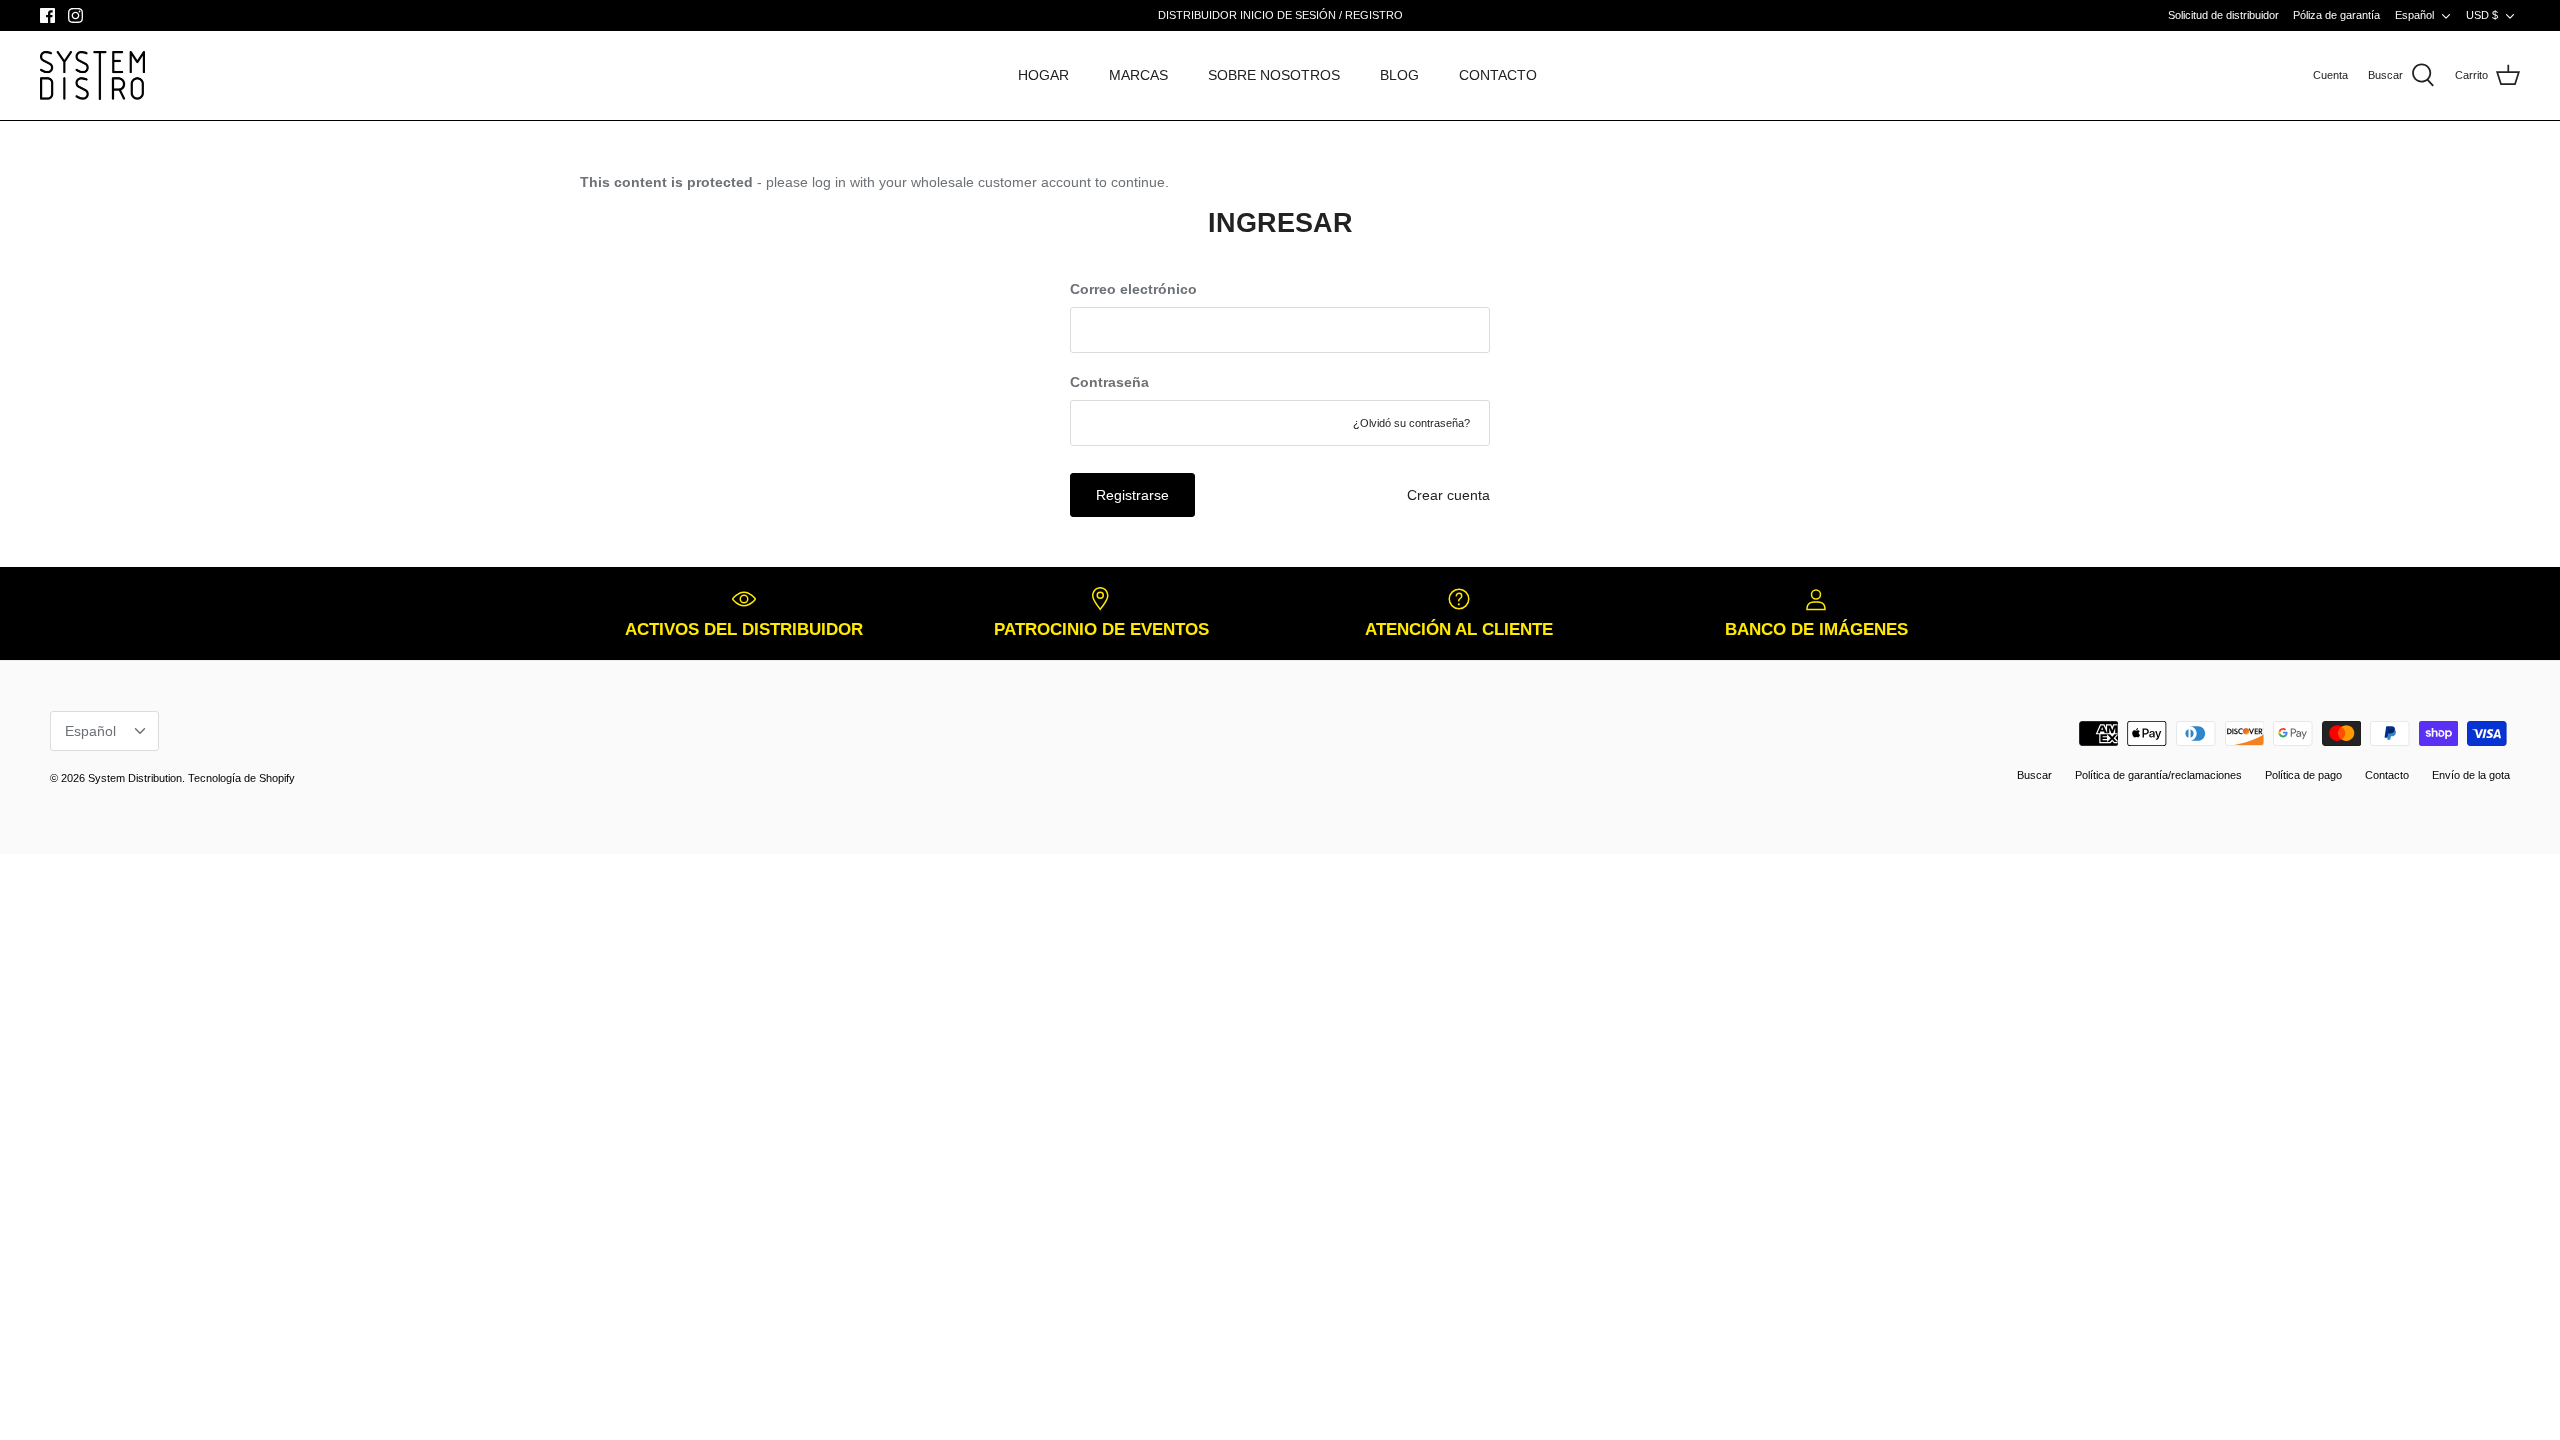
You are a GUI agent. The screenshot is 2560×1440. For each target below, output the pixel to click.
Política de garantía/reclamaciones (2158, 775)
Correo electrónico (1133, 289)
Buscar (2034, 775)
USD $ (2482, 15)
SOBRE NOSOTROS (1274, 75)
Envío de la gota (2471, 775)
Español (2414, 15)
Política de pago (2303, 775)
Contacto (2387, 775)
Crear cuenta (1448, 495)
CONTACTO (1498, 75)
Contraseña (1109, 382)
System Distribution (135, 778)
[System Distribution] (92, 75)
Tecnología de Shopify (241, 778)
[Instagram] (75, 15)
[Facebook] (47, 15)
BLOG (1399, 75)
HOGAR (1043, 75)
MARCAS (1138, 75)
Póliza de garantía (2336, 15)
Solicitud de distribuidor (2223, 15)
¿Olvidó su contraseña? (1411, 423)
